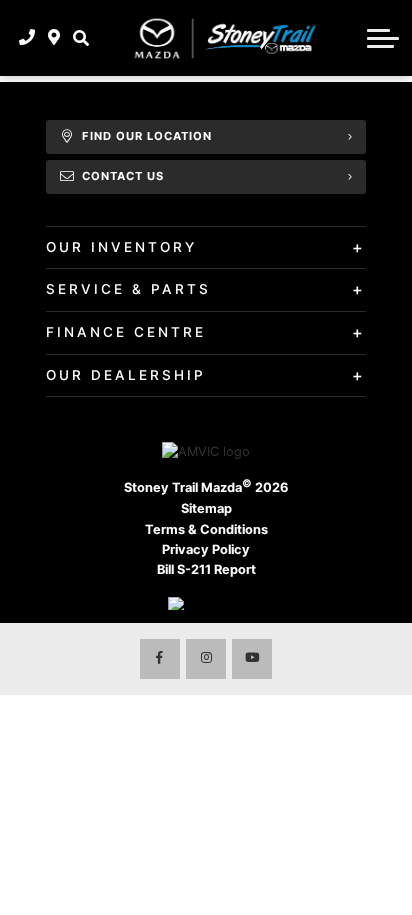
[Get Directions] (54, 38)
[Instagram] (206, 659)
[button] (80, 38)
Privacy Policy (206, 549)
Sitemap (206, 508)
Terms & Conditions (206, 529)
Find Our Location (147, 136)
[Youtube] (252, 659)
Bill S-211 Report (206, 569)
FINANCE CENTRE (126, 332)
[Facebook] (160, 659)
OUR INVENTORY (121, 247)
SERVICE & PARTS (128, 289)
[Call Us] (27, 38)
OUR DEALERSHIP (126, 375)
